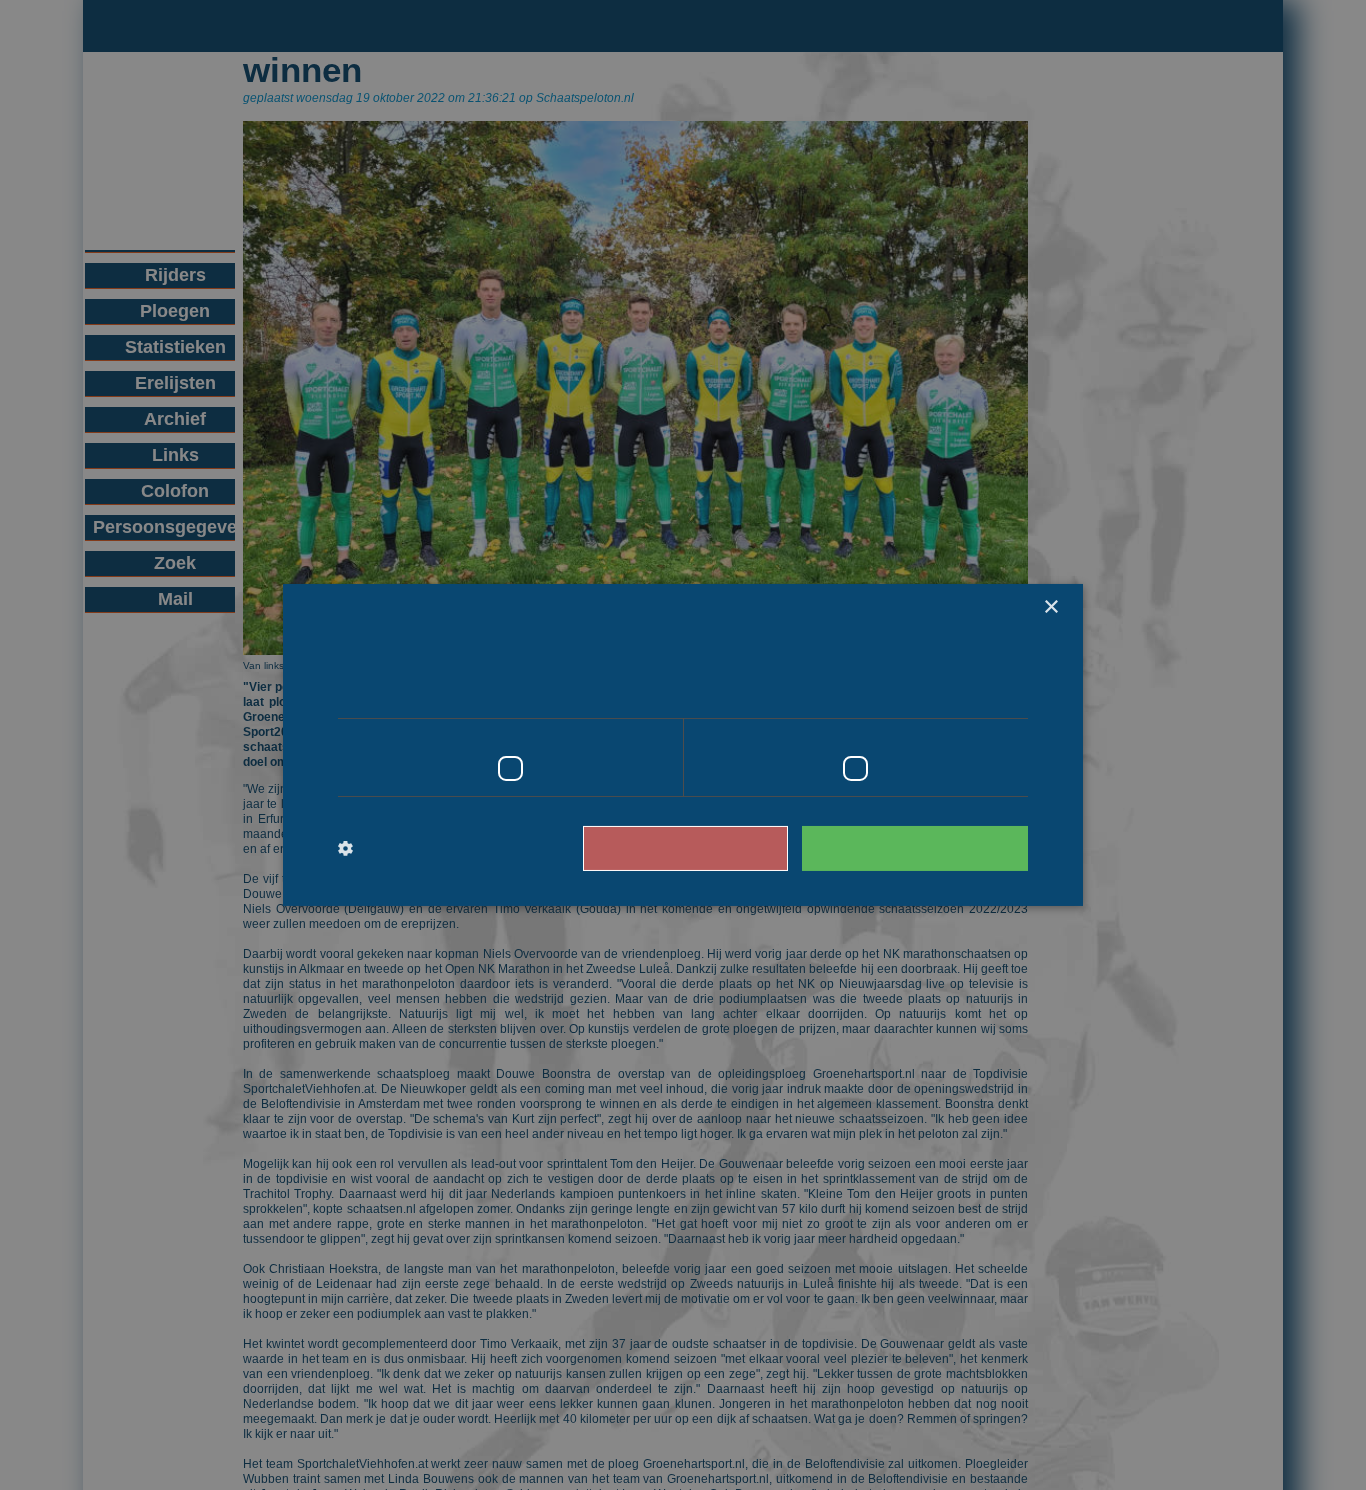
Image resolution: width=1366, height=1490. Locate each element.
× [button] (1050, 607)
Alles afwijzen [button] (714, 847)
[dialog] (683, 745)
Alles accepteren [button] (924, 847)
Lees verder (943, 690)
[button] (420, 849)
